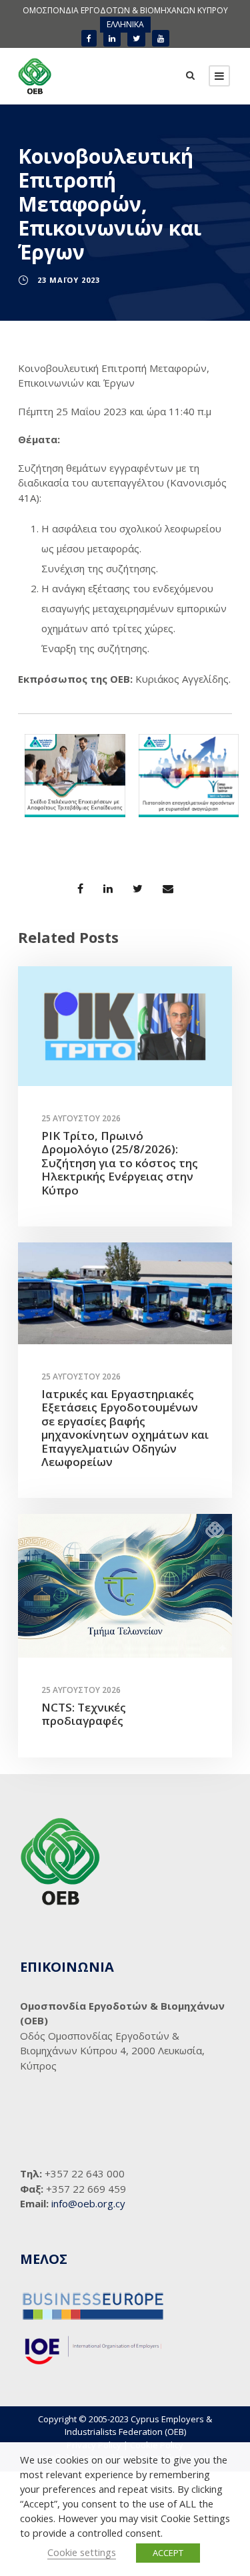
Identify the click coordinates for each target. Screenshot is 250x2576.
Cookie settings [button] (82, 2552)
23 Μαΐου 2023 (69, 280)
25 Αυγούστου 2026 (81, 1118)
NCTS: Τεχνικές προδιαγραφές (84, 1714)
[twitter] (136, 38)
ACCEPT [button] (168, 2553)
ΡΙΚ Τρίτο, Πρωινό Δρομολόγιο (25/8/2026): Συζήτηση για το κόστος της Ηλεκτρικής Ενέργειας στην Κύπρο (120, 1163)
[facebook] (89, 38)
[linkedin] (112, 38)
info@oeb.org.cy (88, 2203)
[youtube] (161, 38)
